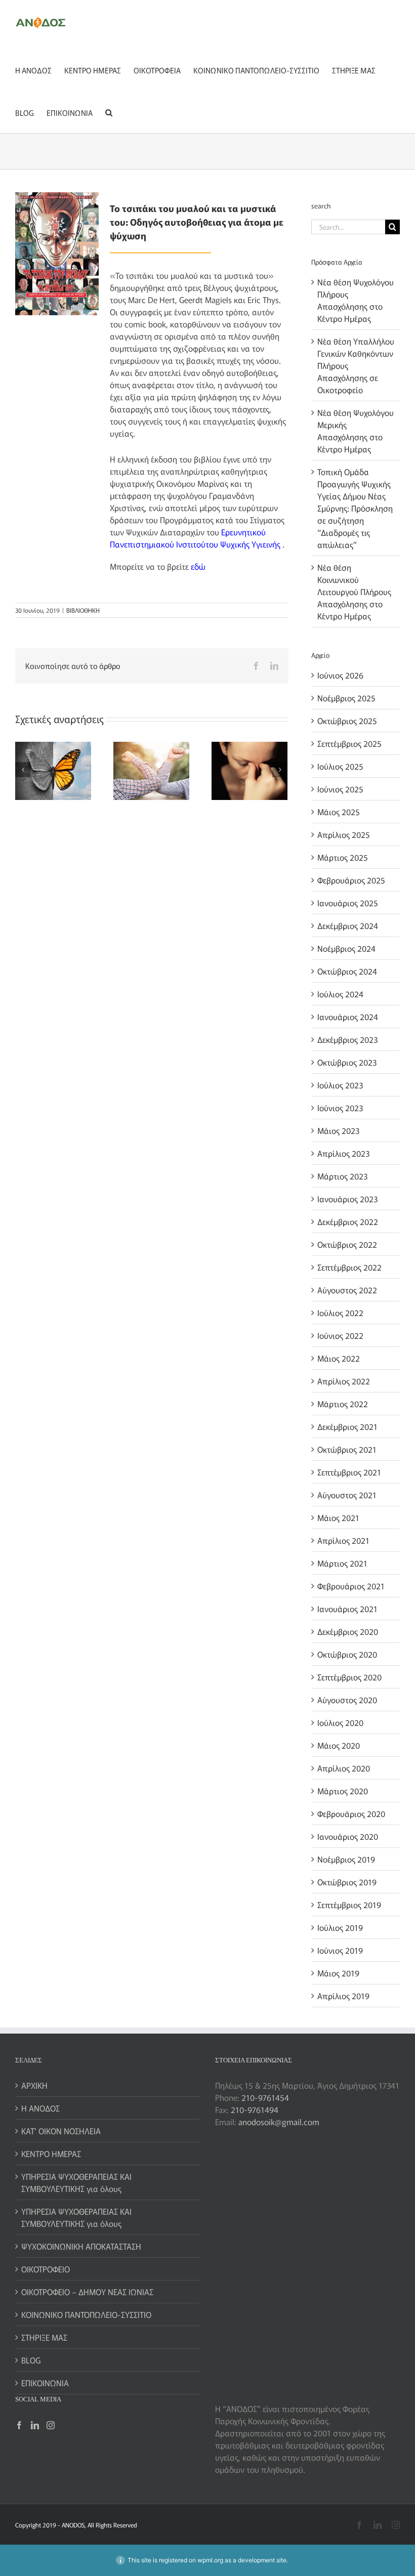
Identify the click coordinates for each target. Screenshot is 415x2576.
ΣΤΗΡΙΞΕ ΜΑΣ (44, 2337)
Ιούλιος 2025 (340, 766)
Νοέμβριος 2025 (346, 698)
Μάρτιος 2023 (342, 1176)
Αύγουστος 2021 (347, 1495)
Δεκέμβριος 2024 (348, 925)
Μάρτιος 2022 (343, 1404)
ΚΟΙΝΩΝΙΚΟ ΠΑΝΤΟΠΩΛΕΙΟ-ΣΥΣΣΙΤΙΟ (86, 2314)
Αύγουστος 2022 (347, 1290)
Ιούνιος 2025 (340, 789)
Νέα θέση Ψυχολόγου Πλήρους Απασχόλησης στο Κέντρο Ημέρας (356, 300)
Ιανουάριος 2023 (347, 1199)
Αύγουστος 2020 (347, 1700)
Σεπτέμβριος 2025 (349, 743)
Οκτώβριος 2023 (347, 1062)
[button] (109, 112)
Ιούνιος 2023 (340, 1108)
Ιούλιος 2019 (340, 1927)
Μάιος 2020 (339, 1745)
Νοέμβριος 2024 (346, 948)
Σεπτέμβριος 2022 (349, 1267)
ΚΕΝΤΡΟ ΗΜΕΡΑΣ (51, 2153)
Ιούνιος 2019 (340, 1950)
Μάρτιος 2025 (343, 857)
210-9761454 (265, 2097)
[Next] (280, 770)
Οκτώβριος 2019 (347, 1882)
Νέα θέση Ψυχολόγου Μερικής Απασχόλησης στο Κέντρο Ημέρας (356, 431)
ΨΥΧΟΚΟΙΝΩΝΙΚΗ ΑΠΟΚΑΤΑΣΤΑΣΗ (81, 2246)
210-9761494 (255, 2109)
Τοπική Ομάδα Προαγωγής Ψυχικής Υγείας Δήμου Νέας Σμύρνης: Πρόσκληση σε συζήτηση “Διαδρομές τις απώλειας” (355, 508)
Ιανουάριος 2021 (347, 1609)
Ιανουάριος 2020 (348, 1836)
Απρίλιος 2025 (344, 834)
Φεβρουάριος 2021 (351, 1586)
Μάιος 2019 (338, 1973)
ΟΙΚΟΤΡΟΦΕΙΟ (46, 2269)
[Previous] (23, 770)
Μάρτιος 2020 (343, 1791)
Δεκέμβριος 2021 (347, 1426)
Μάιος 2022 (339, 1358)
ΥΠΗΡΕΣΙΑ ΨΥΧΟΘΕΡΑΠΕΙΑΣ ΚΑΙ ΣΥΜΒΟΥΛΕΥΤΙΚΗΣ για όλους (76, 2182)
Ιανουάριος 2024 (348, 1017)
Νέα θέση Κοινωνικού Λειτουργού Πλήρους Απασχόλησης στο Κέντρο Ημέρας (354, 592)
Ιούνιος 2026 (340, 675)
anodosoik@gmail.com (279, 2122)
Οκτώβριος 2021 (347, 1449)
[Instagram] (51, 2425)
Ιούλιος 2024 (340, 994)
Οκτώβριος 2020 (347, 1654)
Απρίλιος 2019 (343, 1996)
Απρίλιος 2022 (344, 1381)
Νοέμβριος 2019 (346, 1859)
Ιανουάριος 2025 (348, 903)
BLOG (31, 2360)
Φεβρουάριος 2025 (351, 880)
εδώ (198, 566)
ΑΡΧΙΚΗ (34, 2085)
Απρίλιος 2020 (344, 1768)
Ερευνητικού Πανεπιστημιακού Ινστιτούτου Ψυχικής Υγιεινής (195, 538)
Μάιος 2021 (338, 1517)
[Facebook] (19, 2425)
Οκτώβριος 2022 (347, 1244)
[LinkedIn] (35, 2425)
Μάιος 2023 (338, 1130)
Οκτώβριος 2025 (347, 721)
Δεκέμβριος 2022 (348, 1221)
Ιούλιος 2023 (340, 1085)
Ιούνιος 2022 (340, 1335)
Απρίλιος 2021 (343, 1540)
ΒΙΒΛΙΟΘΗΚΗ (83, 610)
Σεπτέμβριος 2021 (349, 1472)
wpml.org (210, 2560)
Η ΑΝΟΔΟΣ (40, 2108)
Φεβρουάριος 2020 (351, 1813)
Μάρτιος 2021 (342, 1563)
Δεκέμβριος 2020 (348, 1631)
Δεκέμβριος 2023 (347, 1039)
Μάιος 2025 (339, 812)
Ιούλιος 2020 (340, 1722)
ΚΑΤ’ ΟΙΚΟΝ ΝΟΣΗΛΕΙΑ (61, 2131)
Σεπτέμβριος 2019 (349, 1905)
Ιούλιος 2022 (340, 1313)
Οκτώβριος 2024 (347, 971)
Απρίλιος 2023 (343, 1153)
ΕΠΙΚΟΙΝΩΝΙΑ (45, 2383)
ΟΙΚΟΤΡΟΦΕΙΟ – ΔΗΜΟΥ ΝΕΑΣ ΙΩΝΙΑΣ (87, 2292)
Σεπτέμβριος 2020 (349, 1677)
